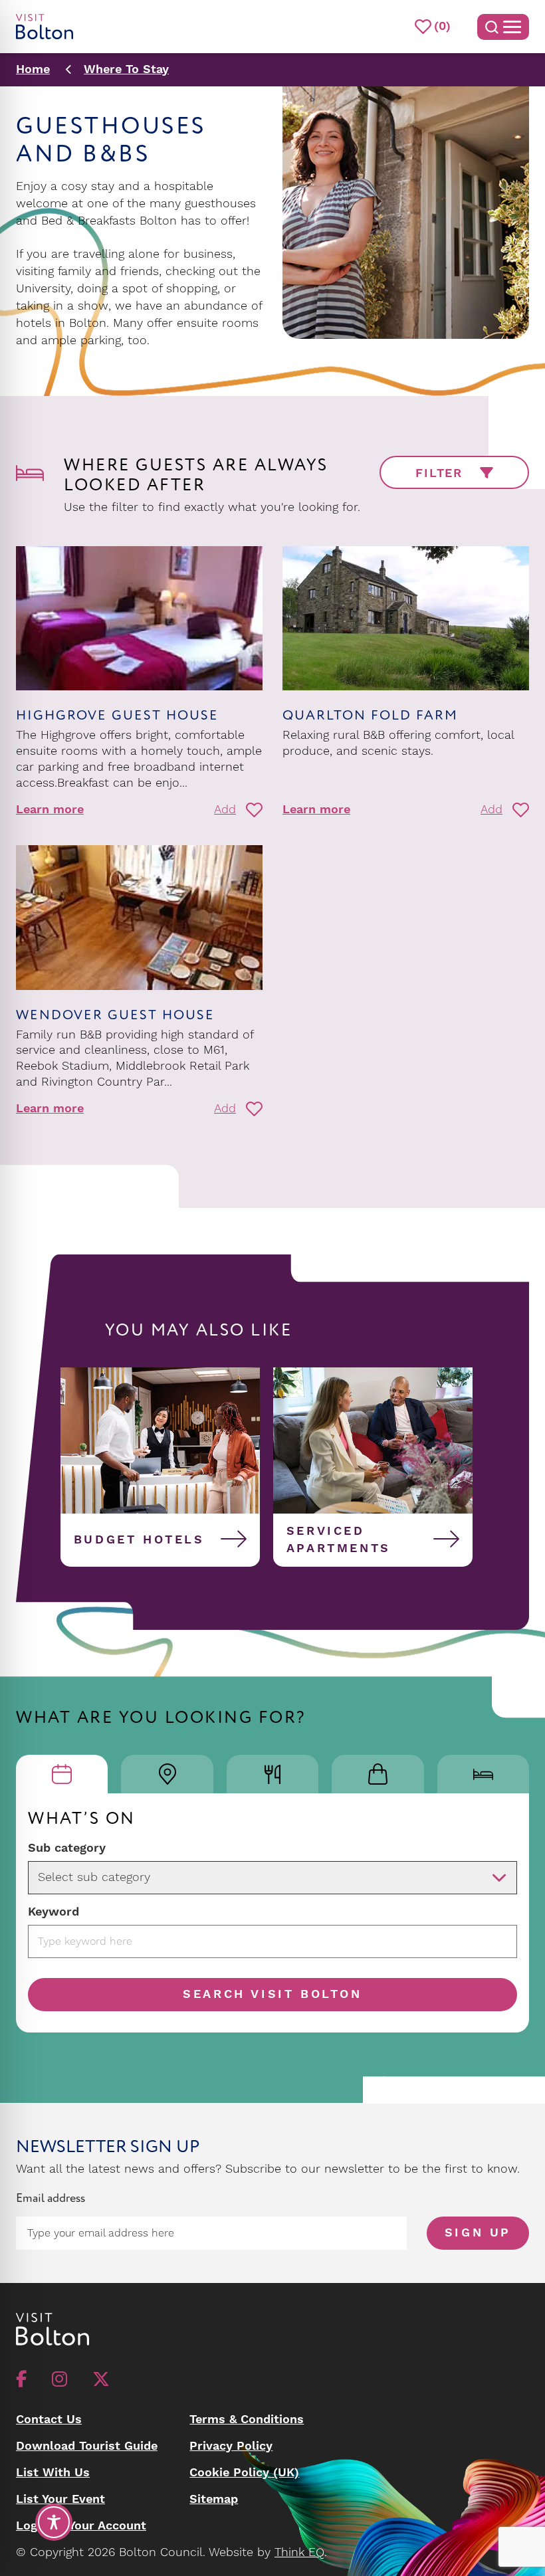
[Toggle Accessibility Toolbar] (54, 2522)
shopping (192, 289)
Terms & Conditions (247, 2420)
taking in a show (62, 306)
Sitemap (214, 2499)
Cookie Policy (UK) (244, 2473)
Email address (51, 2198)
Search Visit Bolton (272, 1994)
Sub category (67, 1848)
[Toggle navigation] (503, 27)
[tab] (62, 1774)
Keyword (54, 1912)
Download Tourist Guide (87, 2446)
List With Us (53, 2473)
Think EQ (299, 2552)
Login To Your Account (81, 2526)
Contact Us (49, 2420)
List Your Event (60, 2499)
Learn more (50, 810)
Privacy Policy (231, 2446)
